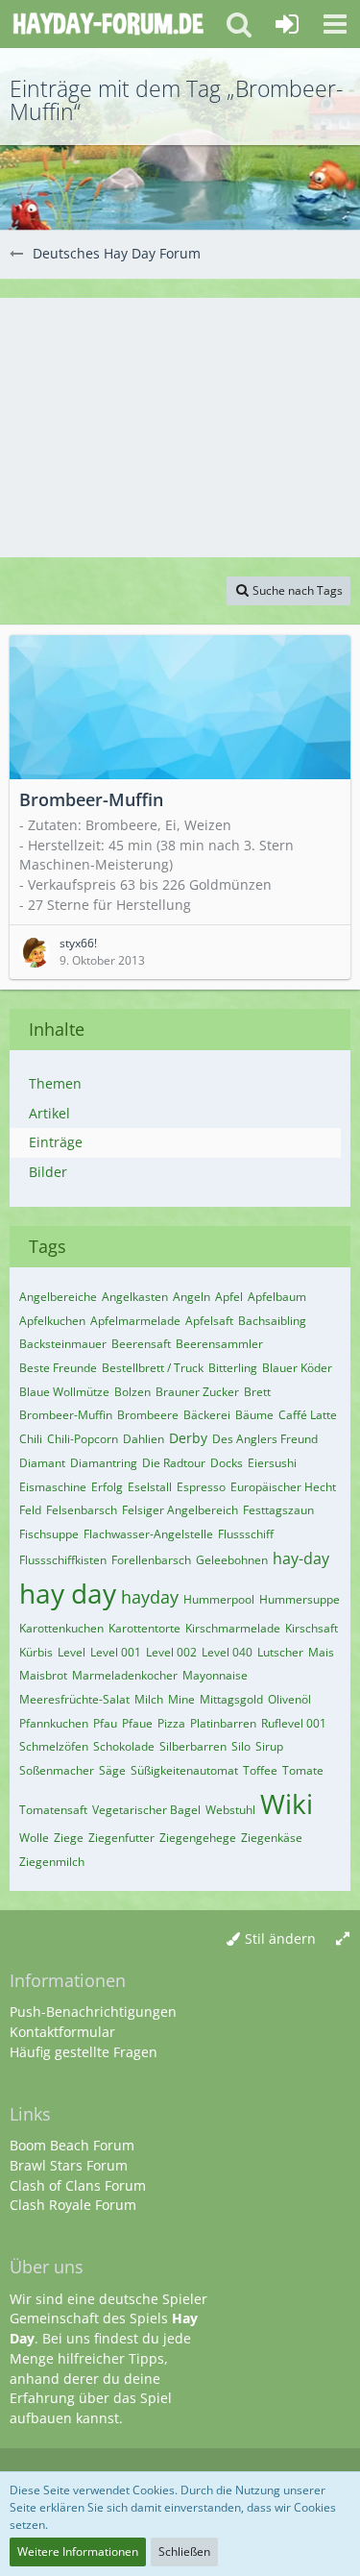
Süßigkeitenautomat (184, 1770)
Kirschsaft (312, 1628)
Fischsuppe (49, 1534)
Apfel (229, 1297)
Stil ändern (280, 1938)
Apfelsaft (209, 1321)
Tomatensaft (53, 1810)
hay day (68, 1593)
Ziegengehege (198, 1838)
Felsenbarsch (82, 1510)
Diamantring (104, 1463)
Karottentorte (144, 1628)
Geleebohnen (232, 1560)
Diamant (42, 1463)
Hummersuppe (300, 1599)
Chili (31, 1439)
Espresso (201, 1487)
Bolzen (132, 1392)
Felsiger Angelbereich (180, 1510)
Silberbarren (193, 1746)
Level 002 (171, 1652)
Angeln (192, 1297)
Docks (227, 1463)
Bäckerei (207, 1415)
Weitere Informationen (78, 2551)
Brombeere (148, 1415)
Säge (112, 1770)
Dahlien (144, 1439)
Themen (55, 1083)
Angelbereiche (58, 1297)
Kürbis (36, 1652)
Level (72, 1652)
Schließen (184, 2551)
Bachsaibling (272, 1321)
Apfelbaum (277, 1297)
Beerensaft (141, 1344)
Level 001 (116, 1652)
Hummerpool (219, 1599)
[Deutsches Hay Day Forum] (108, 24)
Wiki (287, 1803)
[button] (335, 24)
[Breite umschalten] (343, 1939)
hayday (150, 1597)
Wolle (34, 1838)
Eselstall (150, 1487)
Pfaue (137, 1723)
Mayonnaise (215, 1675)
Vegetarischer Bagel (146, 1810)
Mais (321, 1652)
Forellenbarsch (151, 1560)
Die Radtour (174, 1463)
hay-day (301, 1558)
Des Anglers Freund (265, 1439)
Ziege (69, 1838)
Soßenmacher (57, 1770)
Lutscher (280, 1652)
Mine (181, 1699)
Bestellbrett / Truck (153, 1368)
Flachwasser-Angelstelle (148, 1534)
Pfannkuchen (54, 1723)
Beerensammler (219, 1344)
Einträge (56, 1142)
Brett (257, 1392)
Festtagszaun (278, 1510)
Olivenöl (289, 1699)
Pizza (171, 1723)
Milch (149, 1699)
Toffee (260, 1770)
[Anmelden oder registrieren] (287, 24)
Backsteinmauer (63, 1344)
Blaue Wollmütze (64, 1392)
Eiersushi (272, 1463)
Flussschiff (246, 1534)
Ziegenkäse (272, 1838)
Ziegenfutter (121, 1838)
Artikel (49, 1113)
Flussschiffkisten (63, 1560)
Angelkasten (135, 1297)
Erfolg (107, 1487)
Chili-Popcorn (83, 1439)
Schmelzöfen (54, 1746)
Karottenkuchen (61, 1628)
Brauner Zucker (197, 1392)
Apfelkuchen (52, 1321)
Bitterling (233, 1368)
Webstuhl (230, 1810)
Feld (30, 1510)
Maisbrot (43, 1675)
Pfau (105, 1723)
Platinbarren (223, 1723)
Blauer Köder (297, 1368)
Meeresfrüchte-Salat (74, 1699)
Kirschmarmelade (233, 1628)
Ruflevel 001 (294, 1723)
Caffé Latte (308, 1415)
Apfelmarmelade (135, 1321)
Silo (241, 1746)
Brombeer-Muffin (66, 1415)
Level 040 (227, 1652)
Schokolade (124, 1746)
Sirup (269, 1746)
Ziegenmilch (52, 1862)
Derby (188, 1438)
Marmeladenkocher (125, 1675)
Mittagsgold (231, 1699)
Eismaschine (53, 1487)
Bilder (48, 1172)
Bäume (254, 1415)
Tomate (303, 1770)
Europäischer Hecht (283, 1487)
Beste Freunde (58, 1368)
